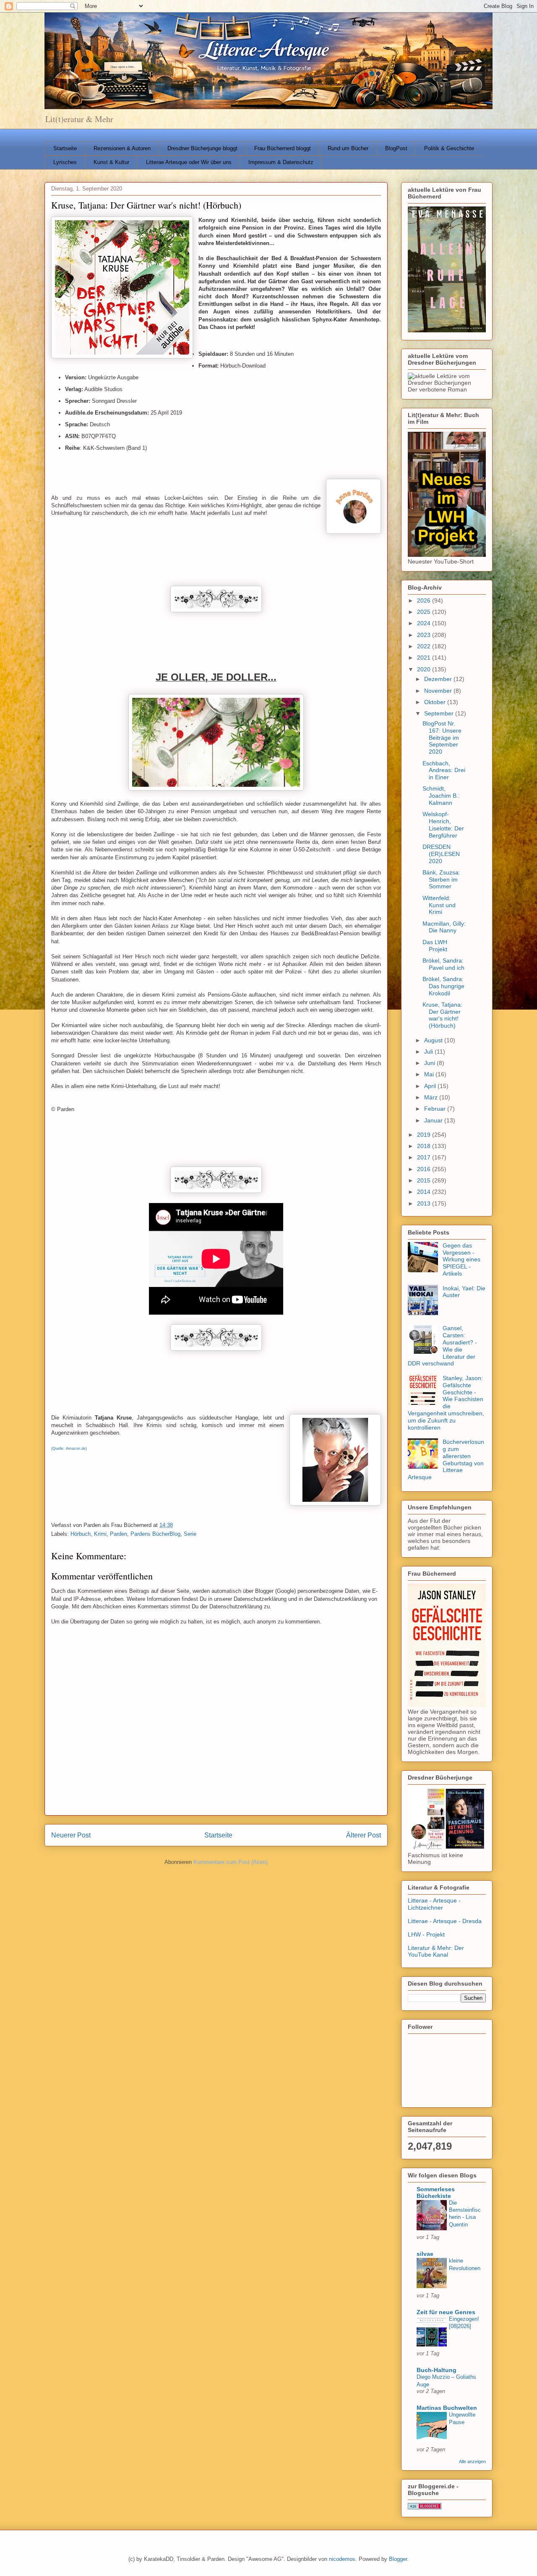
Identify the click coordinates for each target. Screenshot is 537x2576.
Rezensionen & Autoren (122, 148)
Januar (434, 1120)
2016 (425, 1169)
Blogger (398, 2559)
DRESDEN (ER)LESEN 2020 (441, 854)
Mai (430, 1074)
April (431, 1086)
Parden (119, 1534)
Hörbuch (81, 1534)
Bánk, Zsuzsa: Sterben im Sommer (441, 880)
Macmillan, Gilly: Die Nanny (444, 927)
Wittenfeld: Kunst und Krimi (439, 905)
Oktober (436, 702)
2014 (425, 1192)
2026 (425, 600)
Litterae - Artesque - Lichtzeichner (434, 1904)
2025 (425, 612)
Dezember (439, 679)
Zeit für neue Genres (446, 2312)
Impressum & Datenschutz (281, 162)
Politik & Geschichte (449, 148)
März (432, 1097)
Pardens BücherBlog (155, 1534)
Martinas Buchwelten (447, 2408)
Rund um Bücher (348, 148)
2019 (425, 1135)
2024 (425, 623)
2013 (425, 1203)
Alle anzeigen (472, 2461)
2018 (425, 1146)
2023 (425, 635)
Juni (430, 1063)
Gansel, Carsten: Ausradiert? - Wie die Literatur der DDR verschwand (442, 1346)
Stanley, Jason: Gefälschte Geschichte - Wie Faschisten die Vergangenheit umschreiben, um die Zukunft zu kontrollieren (446, 1403)
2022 (425, 646)
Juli (429, 1052)
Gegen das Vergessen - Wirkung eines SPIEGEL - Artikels (461, 1259)
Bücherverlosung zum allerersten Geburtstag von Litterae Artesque (446, 1459)
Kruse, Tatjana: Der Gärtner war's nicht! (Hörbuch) (442, 1015)
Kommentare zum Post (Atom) (231, 1862)
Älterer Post (364, 1835)
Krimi (100, 1534)
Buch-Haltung (437, 2370)
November (439, 691)
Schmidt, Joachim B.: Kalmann (441, 796)
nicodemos (342, 2559)
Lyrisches (65, 162)
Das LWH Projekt (435, 946)
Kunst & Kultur (111, 162)
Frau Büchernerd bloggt (283, 148)
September (440, 713)
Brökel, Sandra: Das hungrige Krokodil (443, 986)
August (434, 1040)
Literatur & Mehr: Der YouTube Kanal (436, 1951)
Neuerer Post (71, 1835)
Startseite (65, 148)
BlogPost (396, 148)
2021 (425, 658)
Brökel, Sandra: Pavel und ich (443, 964)
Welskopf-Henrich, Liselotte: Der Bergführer (443, 825)
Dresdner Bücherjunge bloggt (202, 148)
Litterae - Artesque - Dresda (445, 1921)
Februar (436, 1109)
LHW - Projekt (426, 1934)
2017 (425, 1157)
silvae (425, 2254)
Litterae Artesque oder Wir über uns (189, 162)
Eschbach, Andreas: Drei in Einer (444, 770)
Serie (190, 1534)
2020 (425, 669)
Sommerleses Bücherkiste (436, 2192)
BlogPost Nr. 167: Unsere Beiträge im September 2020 (442, 737)
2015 (425, 1180)
